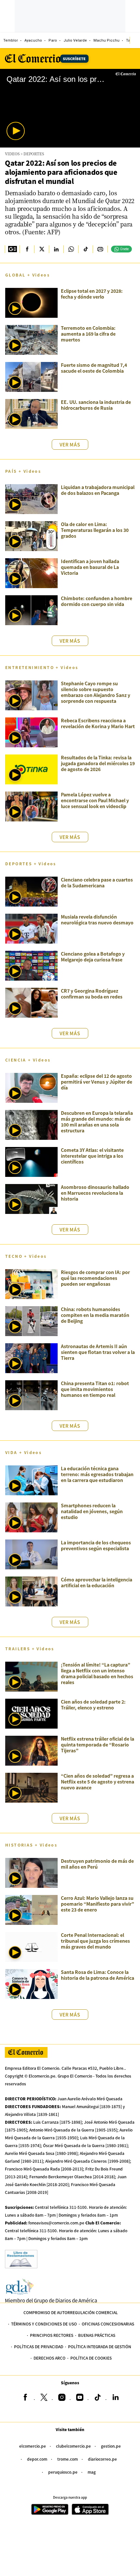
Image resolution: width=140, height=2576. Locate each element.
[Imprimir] (100, 249)
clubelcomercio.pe (73, 2446)
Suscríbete (74, 58)
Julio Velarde (75, 40)
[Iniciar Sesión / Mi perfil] (135, 40)
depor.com (37, 2459)
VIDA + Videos (23, 1452)
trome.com (68, 2459)
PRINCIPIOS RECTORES (52, 2335)
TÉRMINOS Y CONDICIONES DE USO (44, 2324)
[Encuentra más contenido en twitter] (42, 249)
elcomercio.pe (33, 2446)
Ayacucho (33, 40)
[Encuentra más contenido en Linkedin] (56, 249)
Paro (53, 40)
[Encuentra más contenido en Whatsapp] (71, 249)
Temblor (11, 40)
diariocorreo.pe (102, 2459)
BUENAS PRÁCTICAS (97, 2335)
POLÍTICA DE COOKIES (91, 2358)
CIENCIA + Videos (28, 1060)
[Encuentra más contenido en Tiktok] (85, 249)
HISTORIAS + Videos (31, 1845)
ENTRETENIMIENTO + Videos (42, 667)
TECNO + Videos (26, 1256)
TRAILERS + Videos (30, 1649)
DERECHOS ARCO (49, 2358)
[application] (70, 108)
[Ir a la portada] (26, 2052)
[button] (16, 131)
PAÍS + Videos (23, 471)
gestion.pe (111, 2446)
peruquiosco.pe (63, 2472)
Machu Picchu (106, 40)
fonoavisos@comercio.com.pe (56, 2223)
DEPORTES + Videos (31, 863)
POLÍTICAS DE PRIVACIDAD (39, 2346)
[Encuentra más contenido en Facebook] (27, 249)
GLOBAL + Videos (28, 275)
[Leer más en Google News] (12, 249)
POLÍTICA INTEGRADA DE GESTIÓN (100, 2346)
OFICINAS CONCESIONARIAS (108, 2324)
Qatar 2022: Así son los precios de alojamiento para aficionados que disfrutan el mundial (61, 172)
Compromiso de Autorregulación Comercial (71, 2312)
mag (92, 2472)
